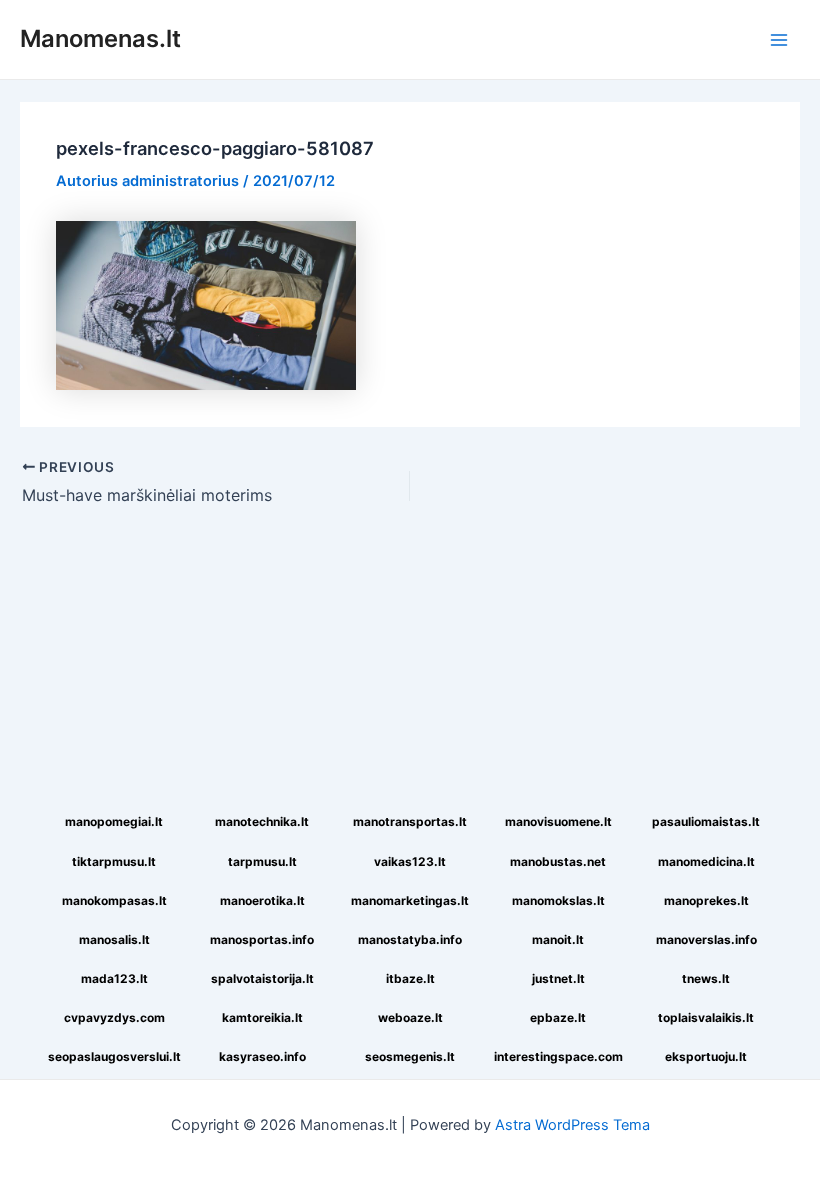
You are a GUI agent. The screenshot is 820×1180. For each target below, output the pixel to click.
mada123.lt (114, 978)
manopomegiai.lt (114, 821)
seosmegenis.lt (410, 1056)
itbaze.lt (410, 978)
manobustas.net (558, 861)
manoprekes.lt (706, 900)
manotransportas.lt (410, 821)
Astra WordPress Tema (572, 1125)
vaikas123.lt (410, 861)
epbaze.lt (558, 1017)
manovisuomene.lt (558, 821)
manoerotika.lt (262, 900)
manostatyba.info (410, 939)
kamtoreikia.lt (262, 1017)
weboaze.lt (410, 1017)
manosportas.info (262, 939)
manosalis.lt (114, 939)
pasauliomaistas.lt (706, 821)
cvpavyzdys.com (114, 1017)
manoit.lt (558, 939)
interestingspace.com (558, 1056)
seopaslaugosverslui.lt (114, 1056)
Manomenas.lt (100, 38)
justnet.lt (558, 978)
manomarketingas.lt (410, 900)
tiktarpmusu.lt (114, 861)
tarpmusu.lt (262, 861)
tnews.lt (706, 978)
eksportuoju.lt (706, 1056)
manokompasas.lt (114, 900)
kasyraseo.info (262, 1056)
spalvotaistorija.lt (262, 978)
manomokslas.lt (558, 900)
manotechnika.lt (262, 821)
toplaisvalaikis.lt (706, 1017)
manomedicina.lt (706, 861)
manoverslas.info (706, 939)
